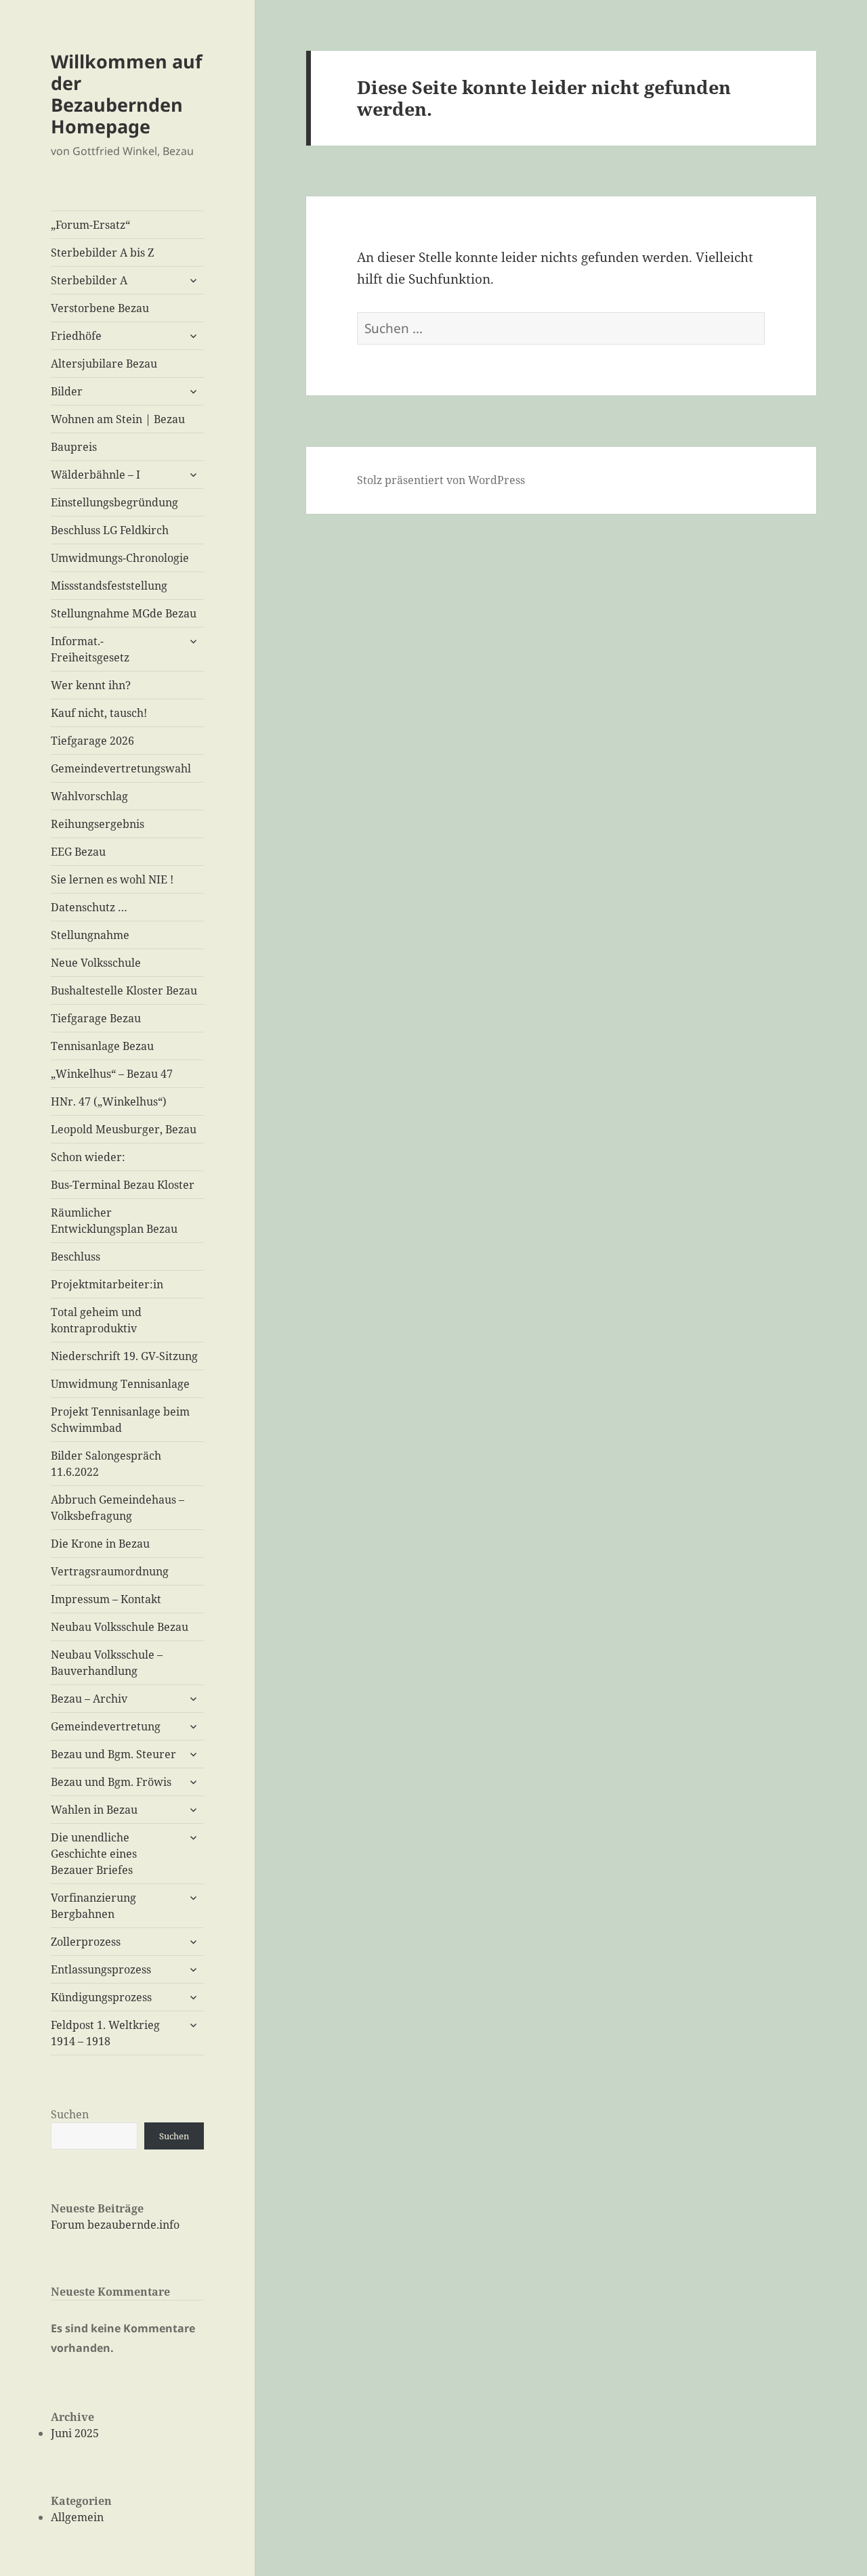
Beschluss (76, 1257)
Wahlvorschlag (89, 796)
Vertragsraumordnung (110, 1571)
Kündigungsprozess (101, 1997)
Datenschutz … (89, 907)
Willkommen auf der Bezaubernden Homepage (126, 94)
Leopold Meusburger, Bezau (124, 1129)
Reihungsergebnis (98, 824)
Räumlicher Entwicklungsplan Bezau (114, 1221)
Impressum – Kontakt (106, 1599)
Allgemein (77, 2517)
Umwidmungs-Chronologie (120, 558)
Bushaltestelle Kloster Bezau (124, 990)
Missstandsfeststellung (109, 586)
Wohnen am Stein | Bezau (118, 419)
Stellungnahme (90, 935)
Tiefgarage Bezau (96, 1018)
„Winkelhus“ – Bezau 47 (112, 1074)
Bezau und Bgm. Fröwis (111, 1782)
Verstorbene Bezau (100, 308)
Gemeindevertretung (106, 1726)
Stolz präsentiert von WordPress (441, 480)
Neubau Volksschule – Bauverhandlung (107, 1663)
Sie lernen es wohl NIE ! (112, 879)
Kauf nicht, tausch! (99, 713)
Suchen (70, 2114)
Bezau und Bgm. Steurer (113, 1754)
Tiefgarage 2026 (92, 741)
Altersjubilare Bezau (104, 364)
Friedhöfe (76, 336)
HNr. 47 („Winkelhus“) (109, 1101)
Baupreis (74, 447)
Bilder (67, 391)
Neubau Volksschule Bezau (120, 1627)
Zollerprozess (86, 1942)
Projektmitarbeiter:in (107, 1284)
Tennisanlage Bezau (102, 1046)
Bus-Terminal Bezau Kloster (123, 1185)
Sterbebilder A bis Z (102, 253)
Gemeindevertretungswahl (121, 768)
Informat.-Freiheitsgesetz (90, 649)
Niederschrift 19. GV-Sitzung (124, 1356)
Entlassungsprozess (101, 1969)
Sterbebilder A (89, 280)
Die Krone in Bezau (100, 1544)
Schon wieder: (88, 1157)
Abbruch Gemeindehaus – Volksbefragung (118, 1508)
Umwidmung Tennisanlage (120, 1384)
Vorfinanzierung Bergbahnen (93, 1906)
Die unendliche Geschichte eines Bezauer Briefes (94, 1854)
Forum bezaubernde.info (115, 2225)
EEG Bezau (78, 852)
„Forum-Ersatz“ (90, 225)
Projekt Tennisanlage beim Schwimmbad (120, 1420)
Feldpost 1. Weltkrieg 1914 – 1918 (105, 2033)
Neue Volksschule (96, 963)
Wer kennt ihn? (91, 685)
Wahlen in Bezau (94, 1810)
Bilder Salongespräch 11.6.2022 (106, 1464)
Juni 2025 (75, 2433)
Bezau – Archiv (89, 1699)
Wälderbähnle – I (96, 475)
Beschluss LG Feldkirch (110, 530)
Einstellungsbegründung (114, 502)
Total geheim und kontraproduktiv (96, 1320)
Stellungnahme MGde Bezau (124, 613)
